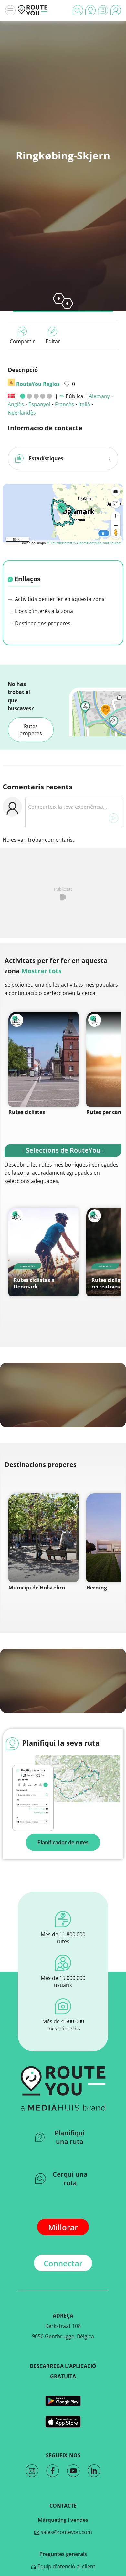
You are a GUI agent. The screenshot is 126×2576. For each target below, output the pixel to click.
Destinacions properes (42, 623)
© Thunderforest (60, 543)
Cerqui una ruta (70, 2179)
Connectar (63, 2263)
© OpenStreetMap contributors (97, 543)
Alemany (99, 396)
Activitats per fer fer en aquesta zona (59, 599)
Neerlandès (22, 413)
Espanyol (39, 404)
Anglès (16, 404)
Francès (64, 404)
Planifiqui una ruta (70, 2137)
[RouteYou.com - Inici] (33, 10)
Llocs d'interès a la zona (43, 611)
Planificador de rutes (63, 1842)
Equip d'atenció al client (66, 2566)
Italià (84, 404)
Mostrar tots (42, 971)
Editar (53, 341)
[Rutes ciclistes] (43, 1059)
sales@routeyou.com (66, 2532)
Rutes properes (31, 730)
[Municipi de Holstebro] (43, 1538)
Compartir (22, 341)
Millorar (63, 2227)
